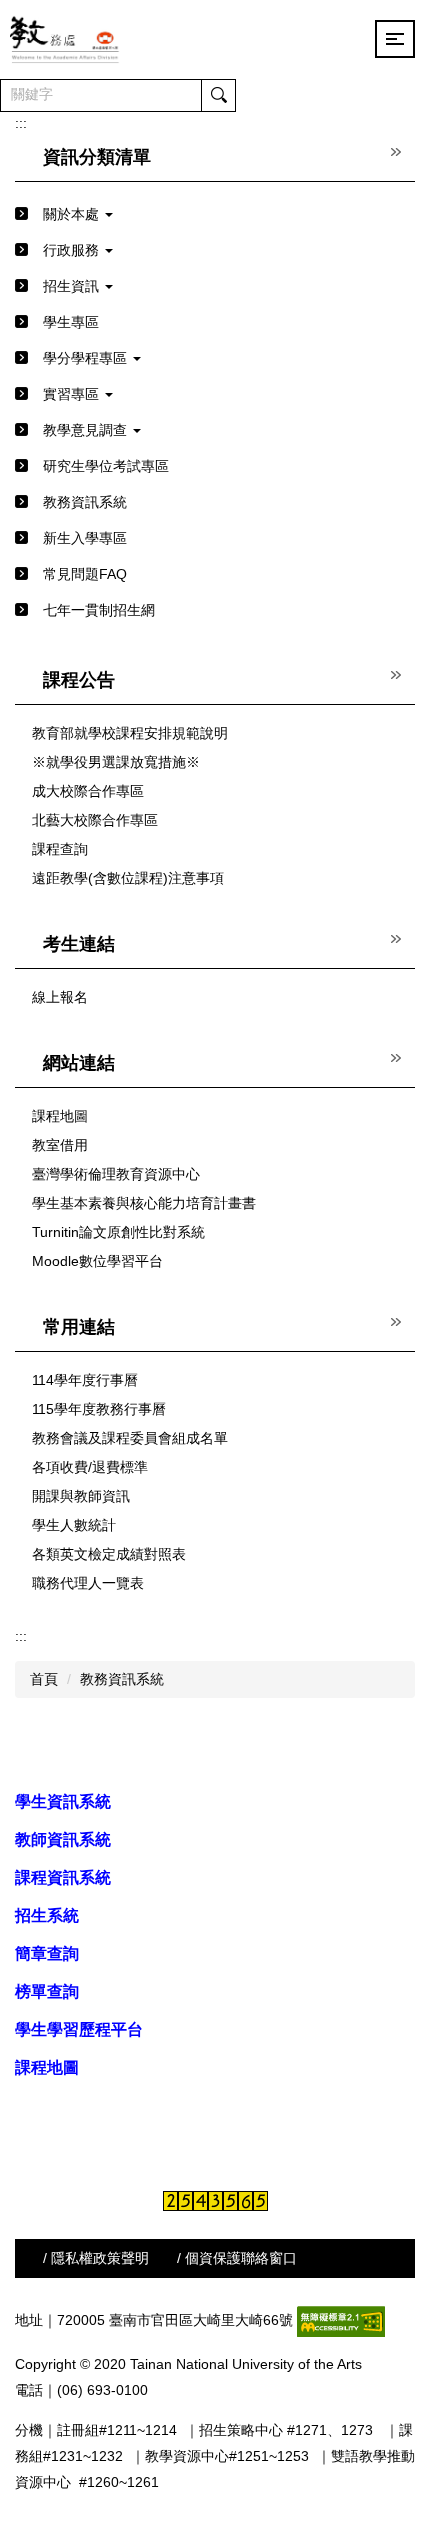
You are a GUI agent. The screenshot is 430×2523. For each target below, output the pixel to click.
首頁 (44, 1679)
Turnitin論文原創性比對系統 (118, 1232)
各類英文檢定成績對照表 (109, 1554)
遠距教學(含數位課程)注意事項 (128, 878)
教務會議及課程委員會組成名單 (130, 1438)
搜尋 (218, 95)
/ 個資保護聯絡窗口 (237, 2258)
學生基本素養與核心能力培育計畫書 (144, 1203)
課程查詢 (60, 849)
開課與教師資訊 (81, 1496)
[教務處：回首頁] (65, 39)
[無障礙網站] (341, 2320)
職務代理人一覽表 (88, 1583)
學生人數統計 (74, 1525)
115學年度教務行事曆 (99, 1409)
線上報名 (60, 997)
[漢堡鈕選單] (395, 39)
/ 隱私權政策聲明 (96, 2258)
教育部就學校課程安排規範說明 (130, 733)
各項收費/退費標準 (90, 1467)
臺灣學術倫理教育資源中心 (116, 1174)
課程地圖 (60, 1116)
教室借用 (60, 1145)
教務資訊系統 (122, 1679)
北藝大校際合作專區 (95, 820)
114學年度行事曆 (85, 1380)
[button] (215, 214)
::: (21, 123)
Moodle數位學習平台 (97, 1261)
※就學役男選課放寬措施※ (116, 762)
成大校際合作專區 (88, 791)
